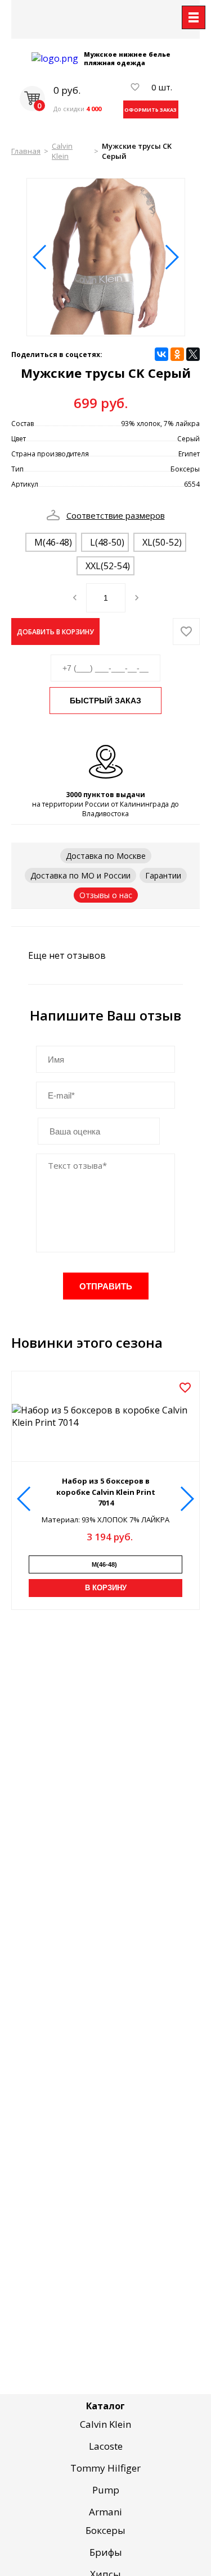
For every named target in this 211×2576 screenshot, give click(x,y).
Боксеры (105, 2530)
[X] (193, 354)
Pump (106, 2490)
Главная (26, 151)
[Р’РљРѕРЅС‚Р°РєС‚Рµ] (161, 354)
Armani (105, 2512)
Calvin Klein (62, 151)
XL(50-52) (162, 542)
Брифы (106, 2552)
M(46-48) (53, 542)
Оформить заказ (151, 110)
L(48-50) (107, 542)
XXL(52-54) (108, 566)
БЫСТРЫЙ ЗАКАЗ (105, 701)
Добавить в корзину (55, 632)
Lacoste (106, 2446)
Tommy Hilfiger (105, 2468)
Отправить (106, 1286)
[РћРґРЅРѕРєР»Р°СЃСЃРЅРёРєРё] (177, 354)
